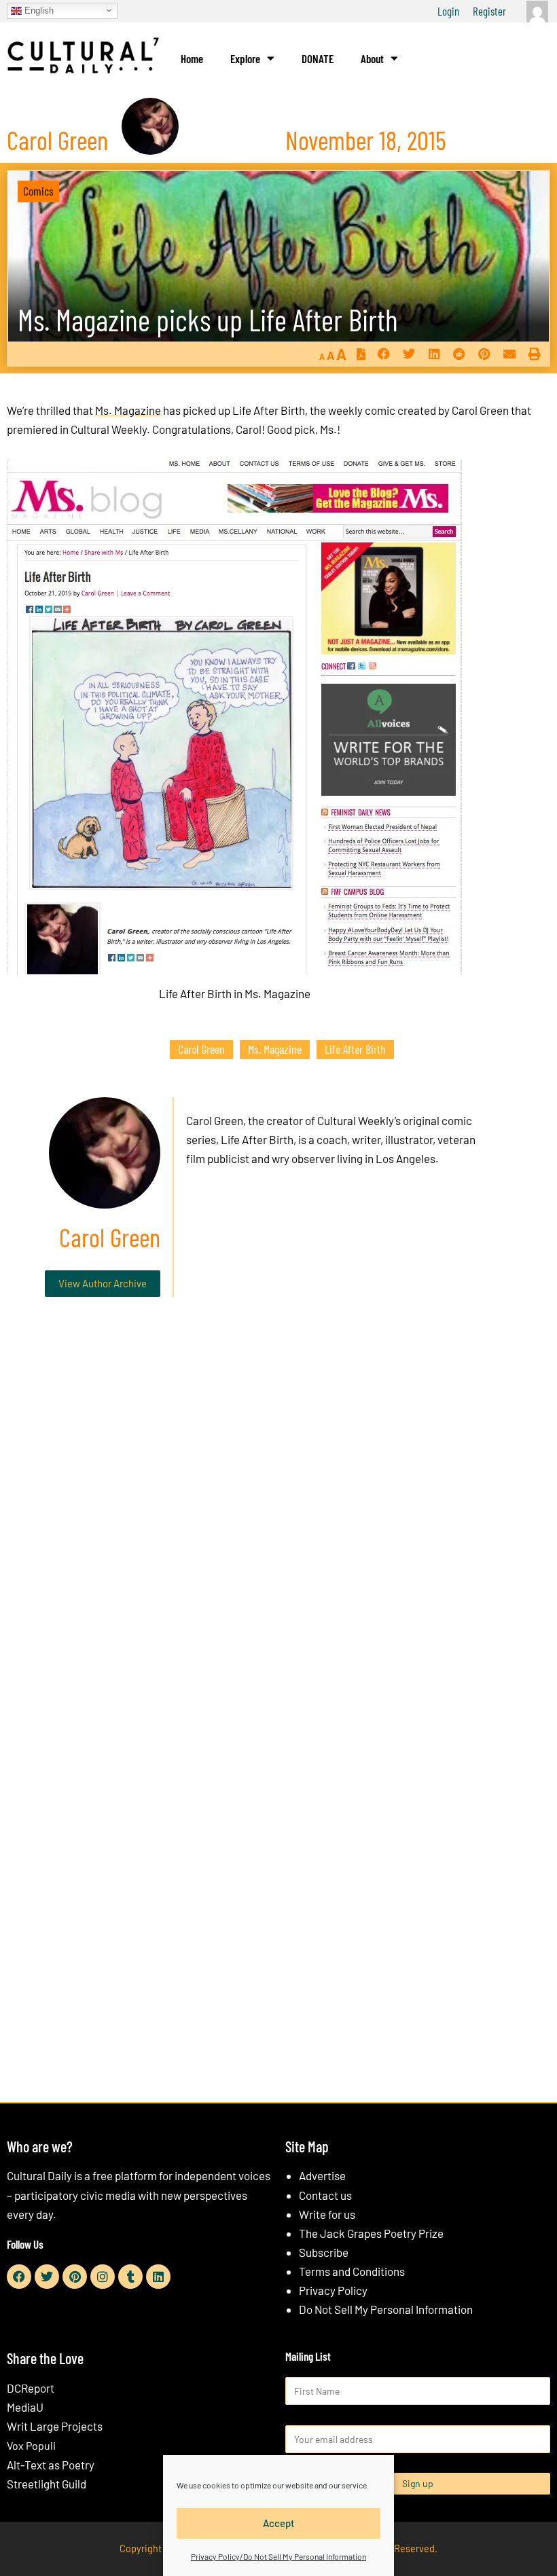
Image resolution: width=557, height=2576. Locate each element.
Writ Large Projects (55, 2426)
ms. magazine (275, 1049)
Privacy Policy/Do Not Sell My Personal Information (278, 2556)
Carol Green (201, 1049)
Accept (279, 2523)
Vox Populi (31, 2445)
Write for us (327, 2214)
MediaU (25, 2407)
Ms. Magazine (128, 410)
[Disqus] (278, 1514)
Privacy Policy (333, 2290)
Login (448, 11)
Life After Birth (355, 1049)
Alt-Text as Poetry (51, 2465)
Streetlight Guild (47, 2484)
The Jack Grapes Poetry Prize (371, 2233)
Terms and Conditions (352, 2271)
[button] (383, 354)
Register (489, 11)
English (38, 10)
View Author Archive (103, 1283)
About (372, 58)
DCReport (31, 2388)
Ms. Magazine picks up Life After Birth (208, 319)
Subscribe (324, 2252)
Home (192, 58)
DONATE (318, 58)
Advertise (322, 2175)
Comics (38, 191)
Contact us (325, 2195)
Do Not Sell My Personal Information (386, 2309)
